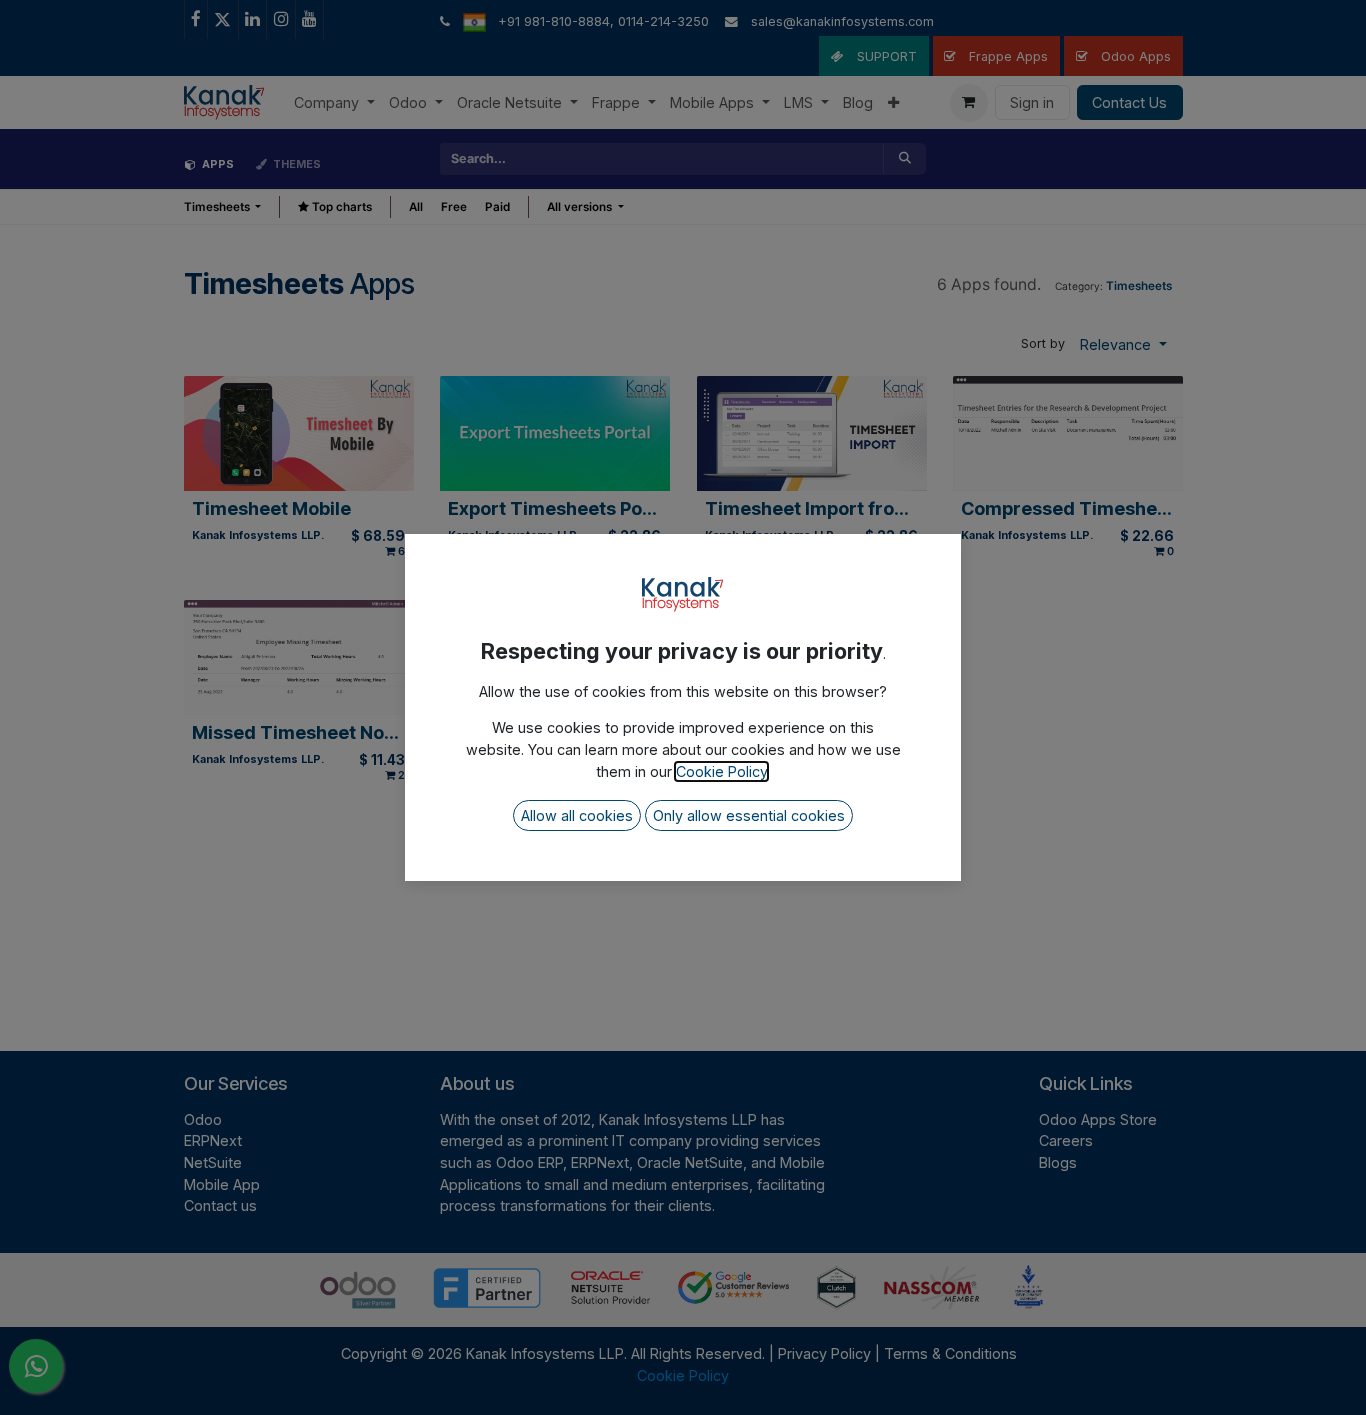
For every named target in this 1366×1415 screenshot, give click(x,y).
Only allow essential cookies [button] (749, 815)
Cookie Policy (721, 771)
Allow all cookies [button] (577, 815)
